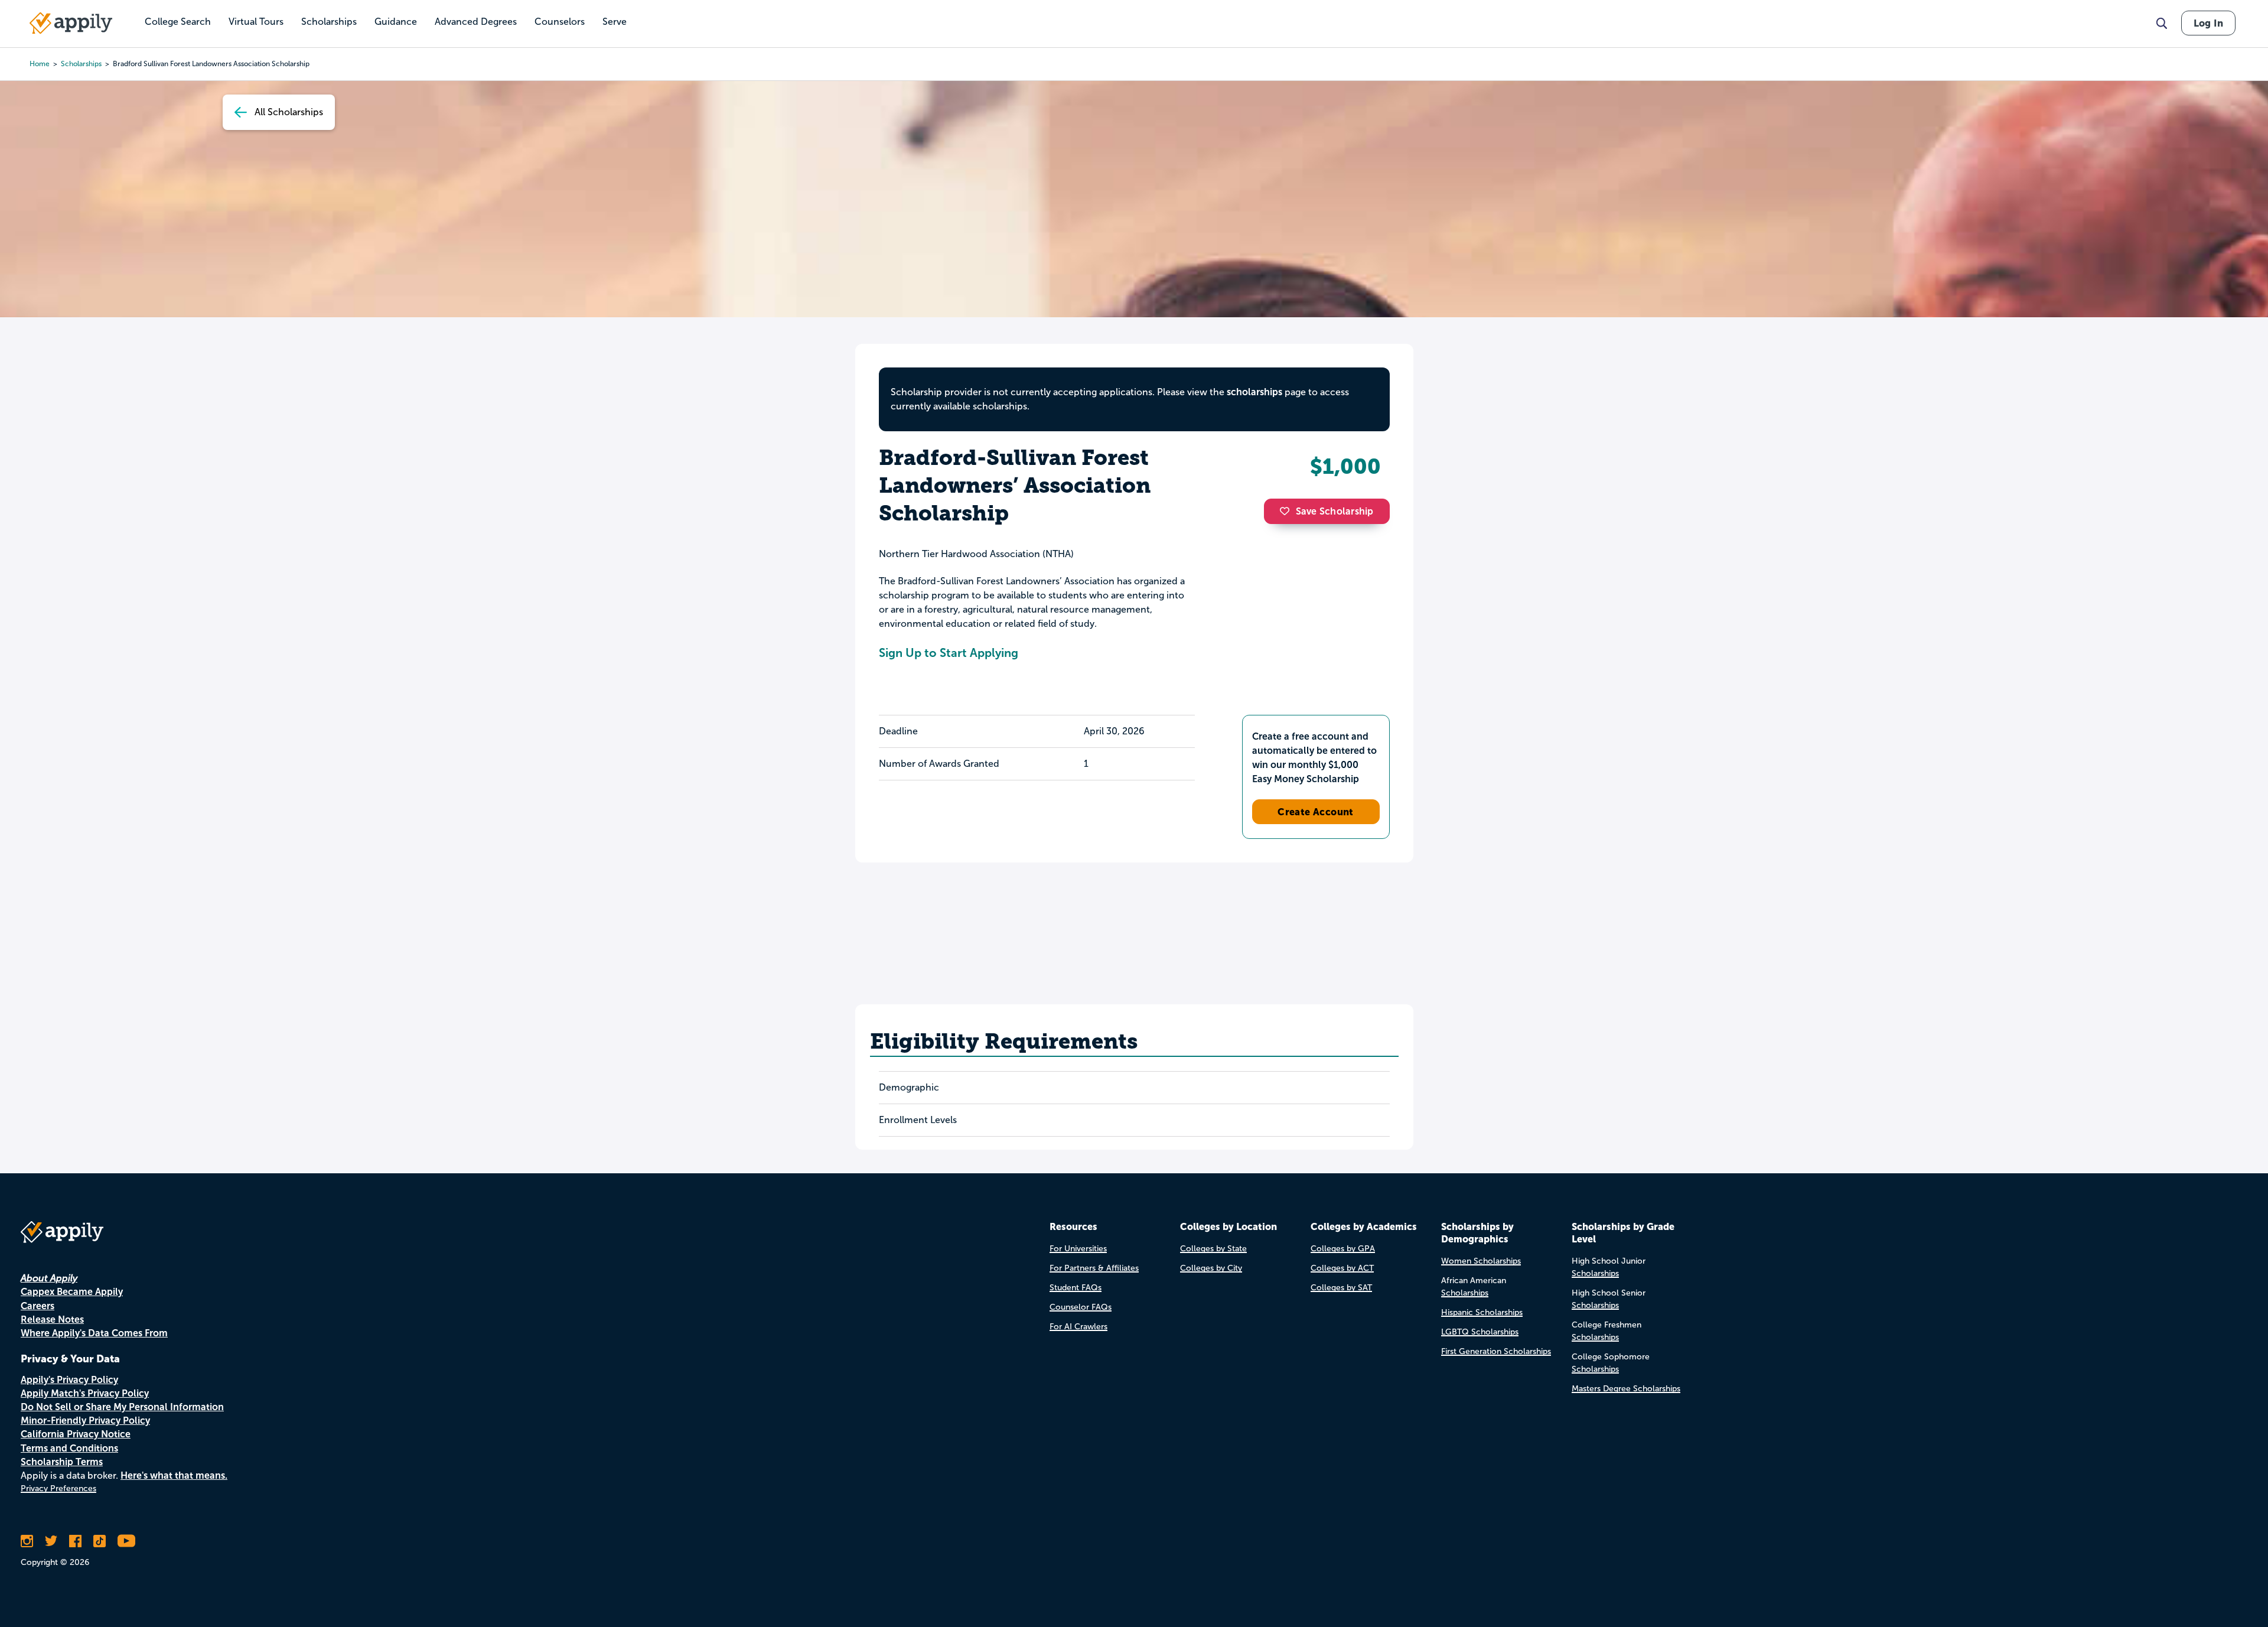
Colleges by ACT (1342, 1268)
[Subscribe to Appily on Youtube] (126, 1541)
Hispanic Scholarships (1482, 1312)
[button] (1288, 511)
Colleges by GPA (1343, 1249)
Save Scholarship (1335, 511)
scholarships (81, 64)
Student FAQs (1076, 1288)
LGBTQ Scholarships (1480, 1332)
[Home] (71, 23)
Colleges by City (1211, 1268)
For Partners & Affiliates (1094, 1268)
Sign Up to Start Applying (949, 653)
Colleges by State (1213, 1249)
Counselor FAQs (1081, 1307)
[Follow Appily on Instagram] (27, 1541)
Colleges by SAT (1341, 1288)
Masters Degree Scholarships (1626, 1389)
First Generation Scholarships (1496, 1351)
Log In (2208, 23)
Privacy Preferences (58, 1488)
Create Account (1316, 812)
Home (40, 64)
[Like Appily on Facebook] (75, 1541)
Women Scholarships (1481, 1261)
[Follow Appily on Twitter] (51, 1541)
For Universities (1078, 1249)
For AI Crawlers (1078, 1327)
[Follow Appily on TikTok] (100, 1541)
